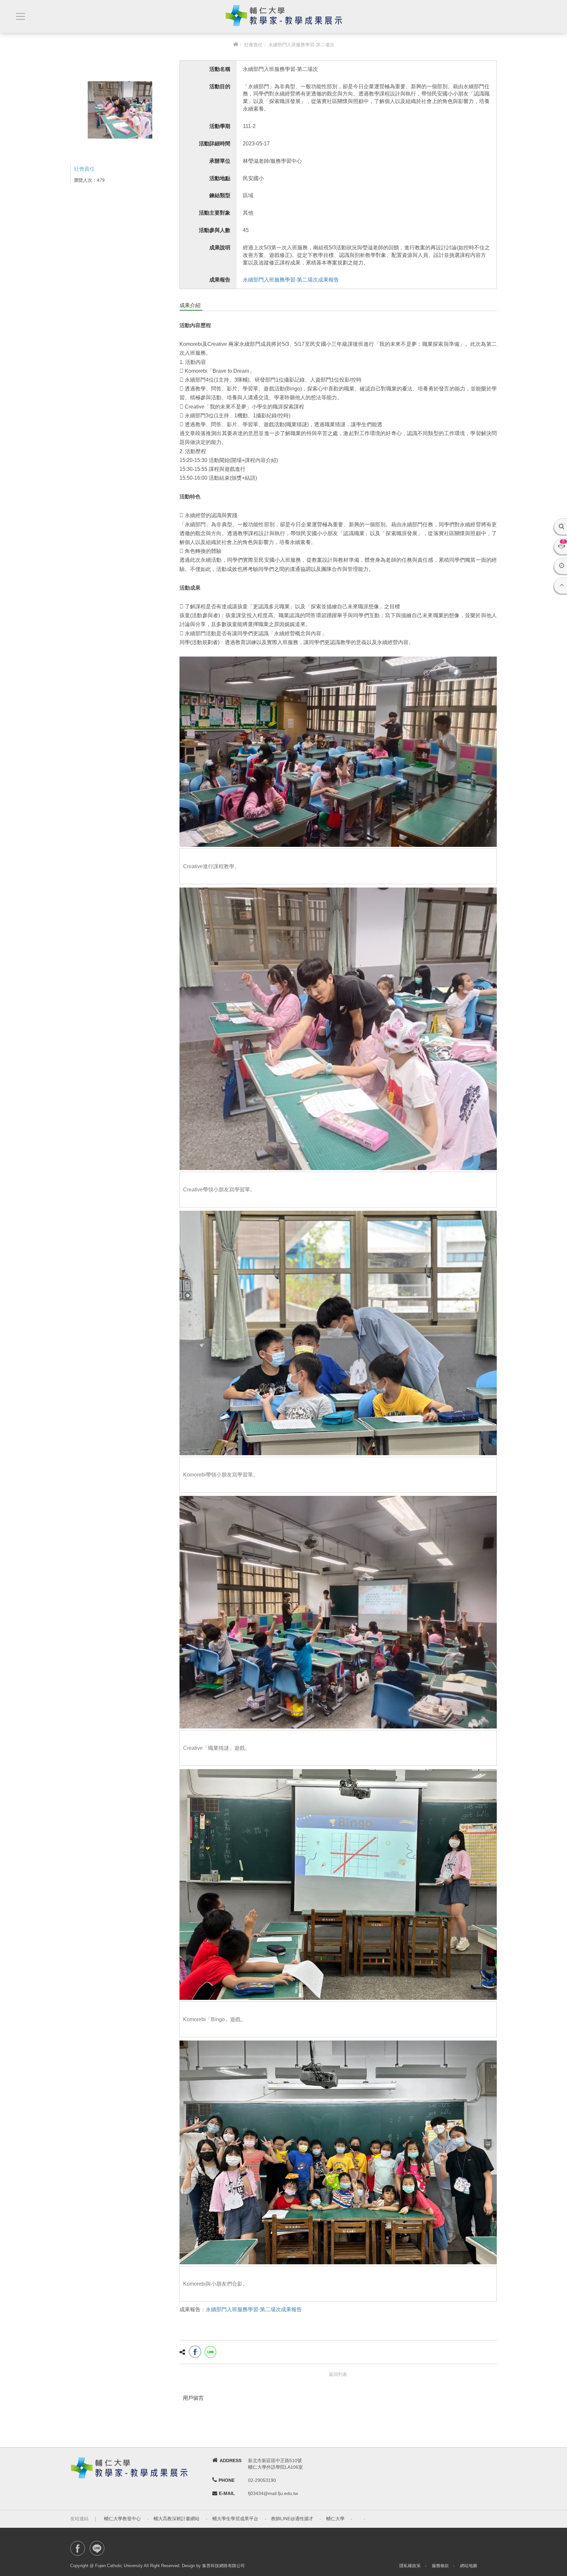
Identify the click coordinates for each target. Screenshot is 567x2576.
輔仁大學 (335, 2519)
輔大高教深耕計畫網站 (177, 2519)
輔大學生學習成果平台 (235, 2519)
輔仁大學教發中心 (122, 2519)
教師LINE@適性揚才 (292, 2519)
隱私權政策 (410, 2566)
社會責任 (253, 45)
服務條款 (440, 2566)
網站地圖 (469, 2566)
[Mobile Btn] (20, 17)
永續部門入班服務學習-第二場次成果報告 (291, 280)
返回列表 (338, 2374)
